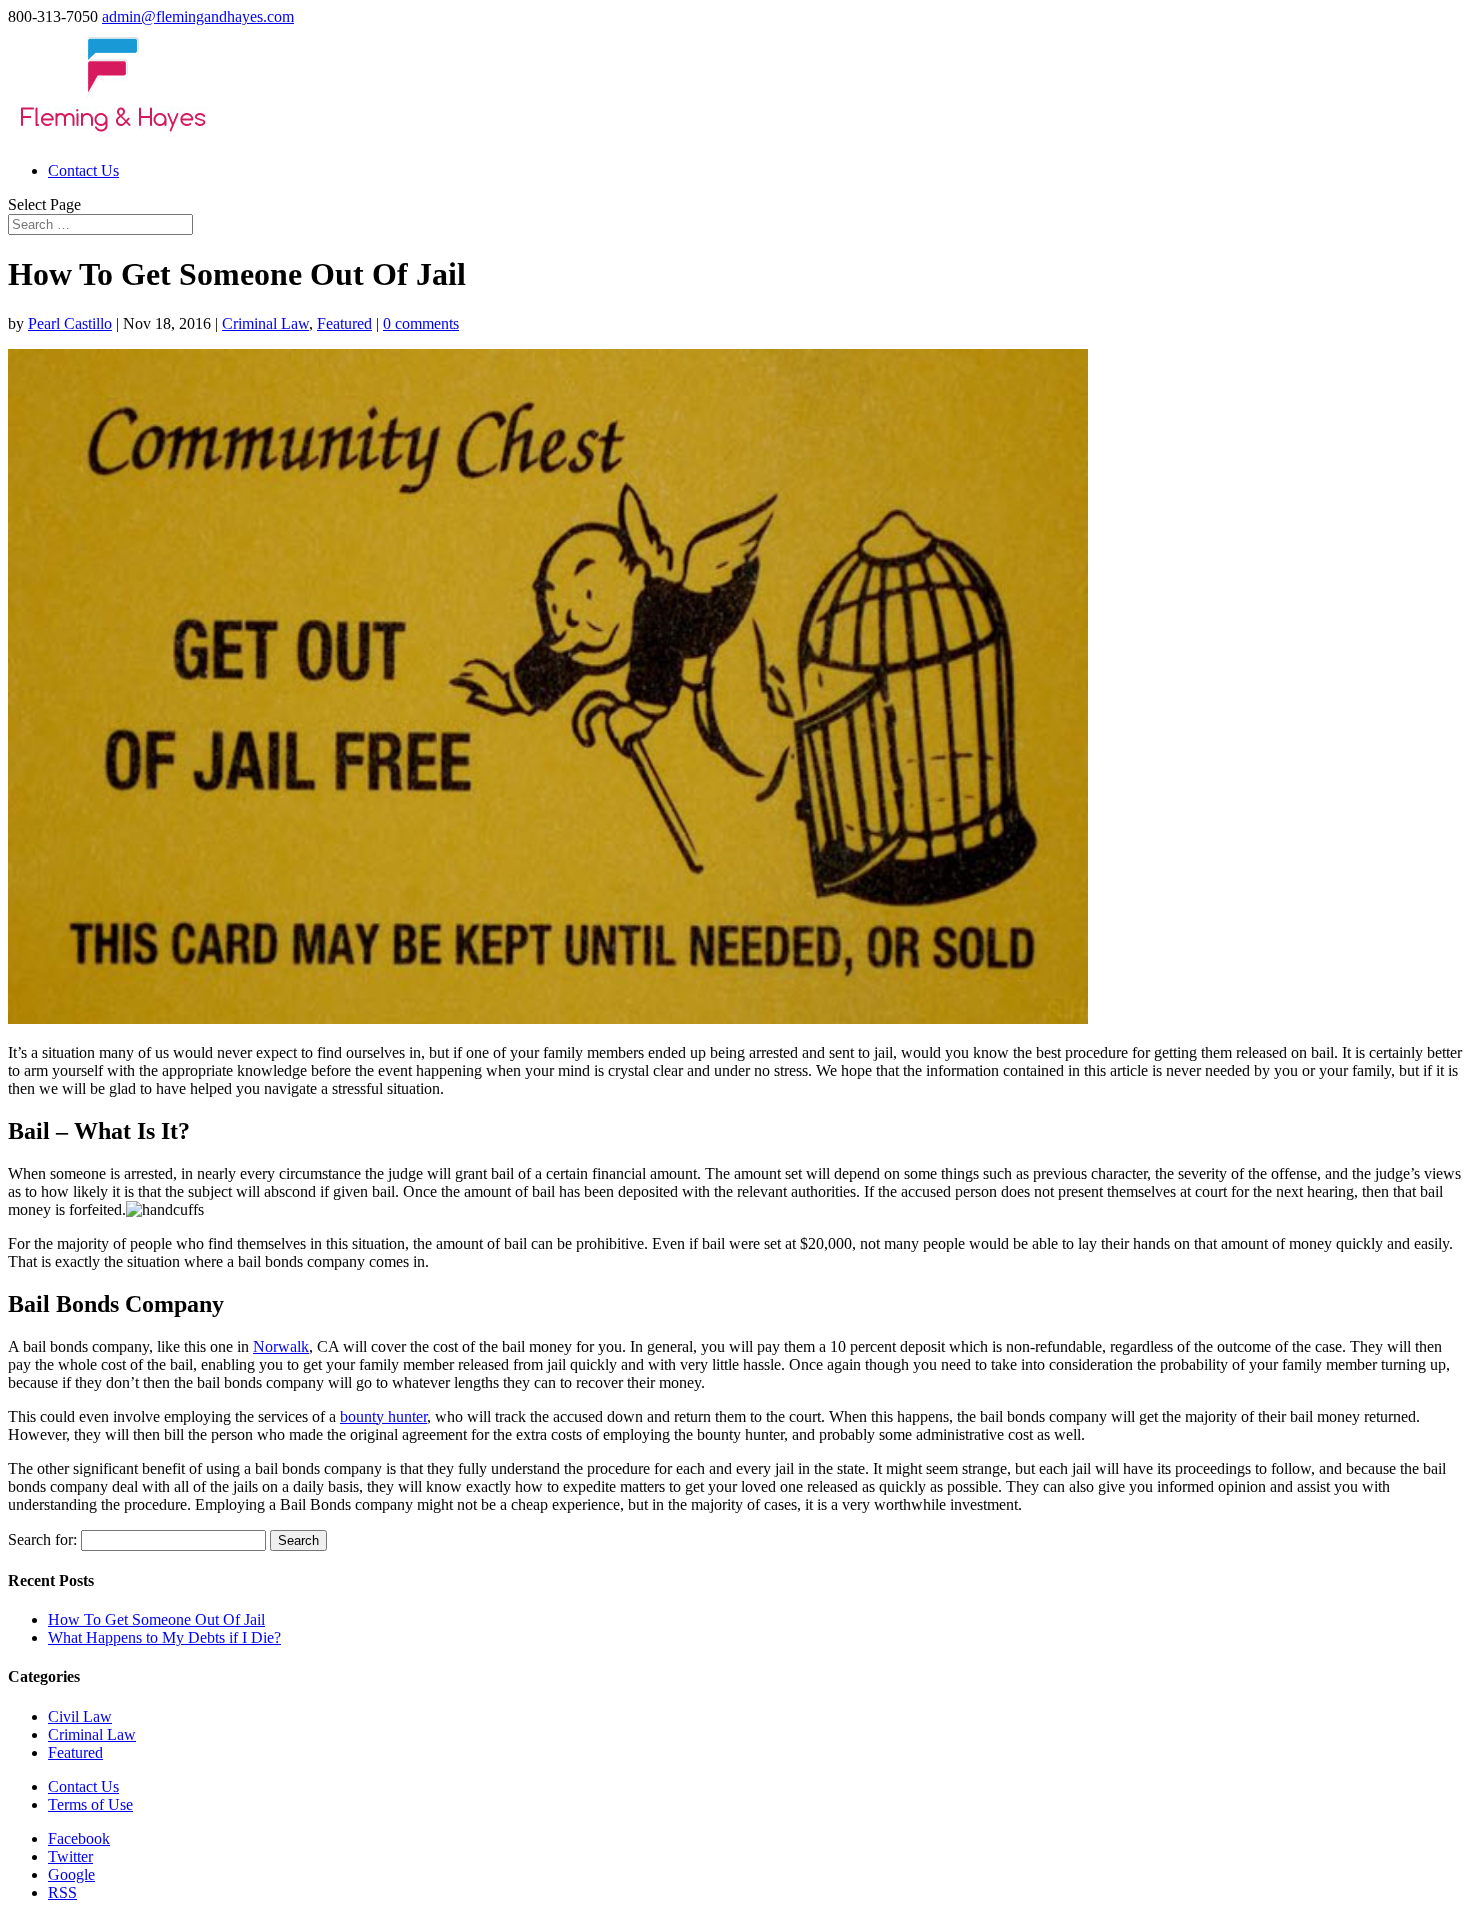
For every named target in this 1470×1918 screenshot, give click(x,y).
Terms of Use (90, 1804)
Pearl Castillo (70, 323)
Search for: (42, 1539)
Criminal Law (265, 323)
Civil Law (80, 1716)
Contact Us (83, 170)
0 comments (421, 323)
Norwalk (281, 1346)
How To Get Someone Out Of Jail (156, 1619)
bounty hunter (383, 1416)
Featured (344, 323)
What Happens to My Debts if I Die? (164, 1637)
